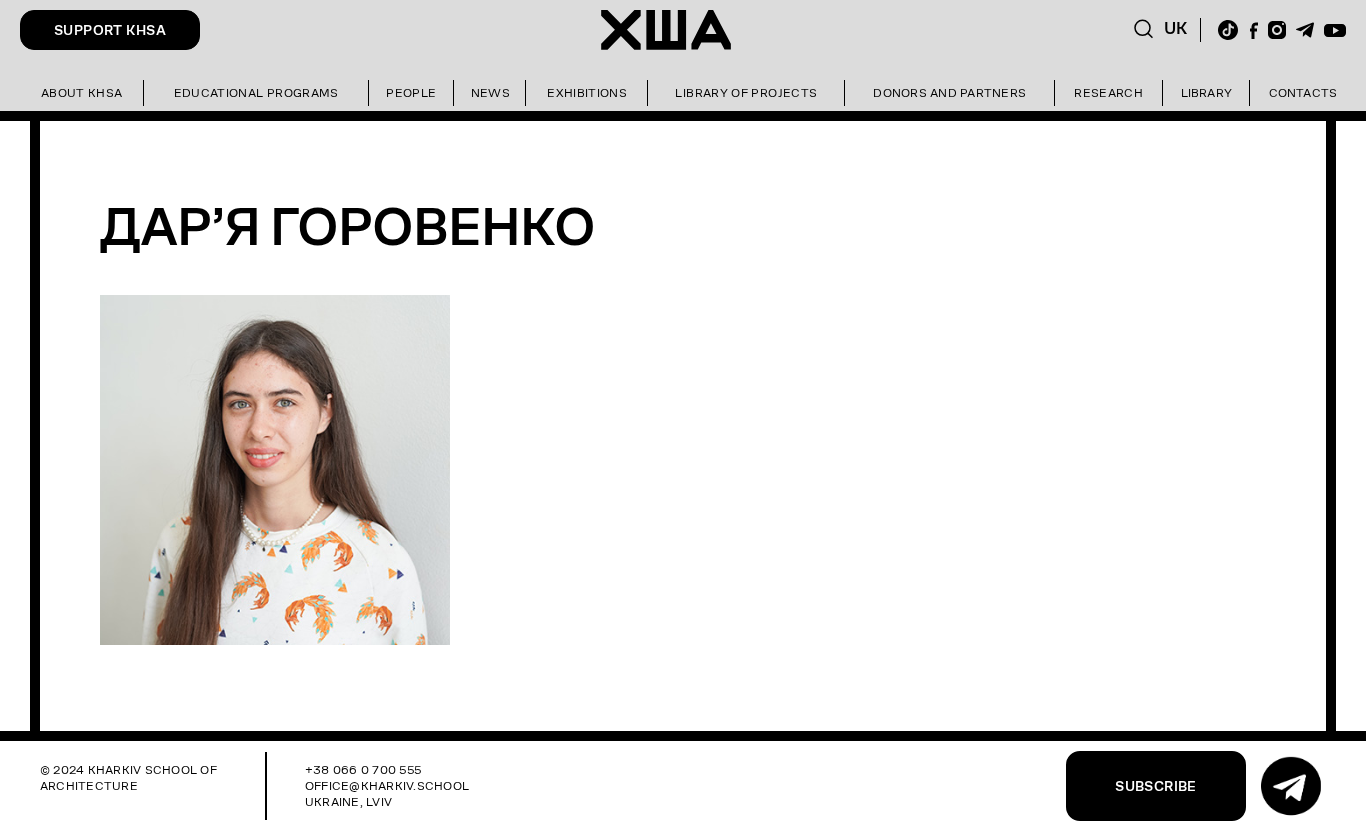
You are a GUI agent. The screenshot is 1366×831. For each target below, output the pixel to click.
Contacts (1303, 92)
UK (1176, 28)
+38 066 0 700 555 (363, 769)
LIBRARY (1207, 92)
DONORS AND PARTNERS (949, 92)
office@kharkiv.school (387, 785)
